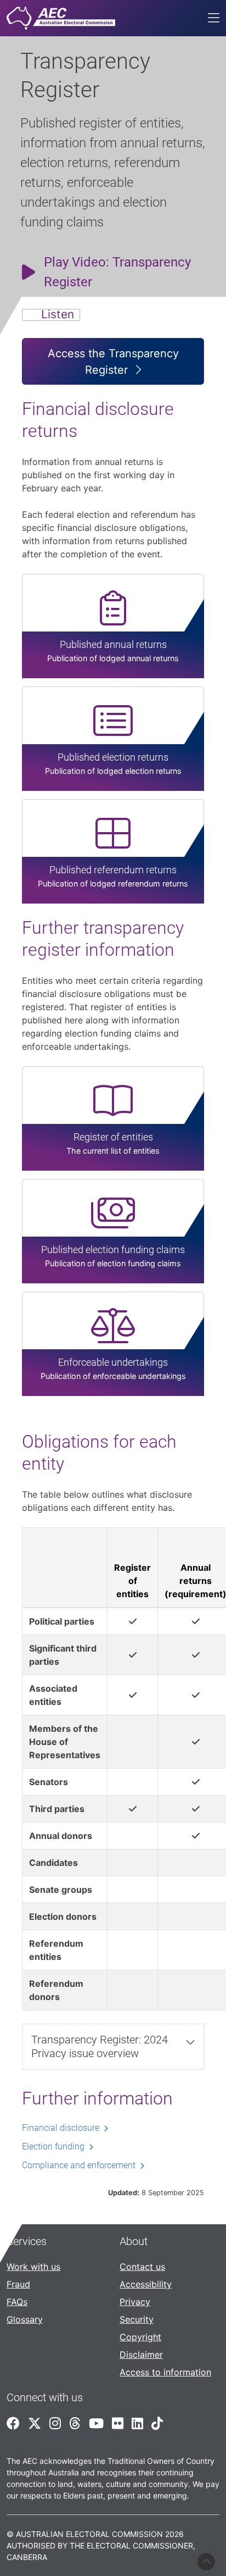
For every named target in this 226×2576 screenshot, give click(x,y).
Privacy (135, 2302)
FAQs (17, 2302)
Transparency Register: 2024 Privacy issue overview (100, 2046)
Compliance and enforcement (79, 2165)
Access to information (165, 2372)
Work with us (33, 2267)
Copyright (140, 2337)
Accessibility (146, 2284)
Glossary (25, 2319)
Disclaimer (141, 2355)
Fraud (18, 2284)
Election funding (53, 2146)
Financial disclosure (61, 2128)
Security (137, 2319)
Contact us (142, 2267)
